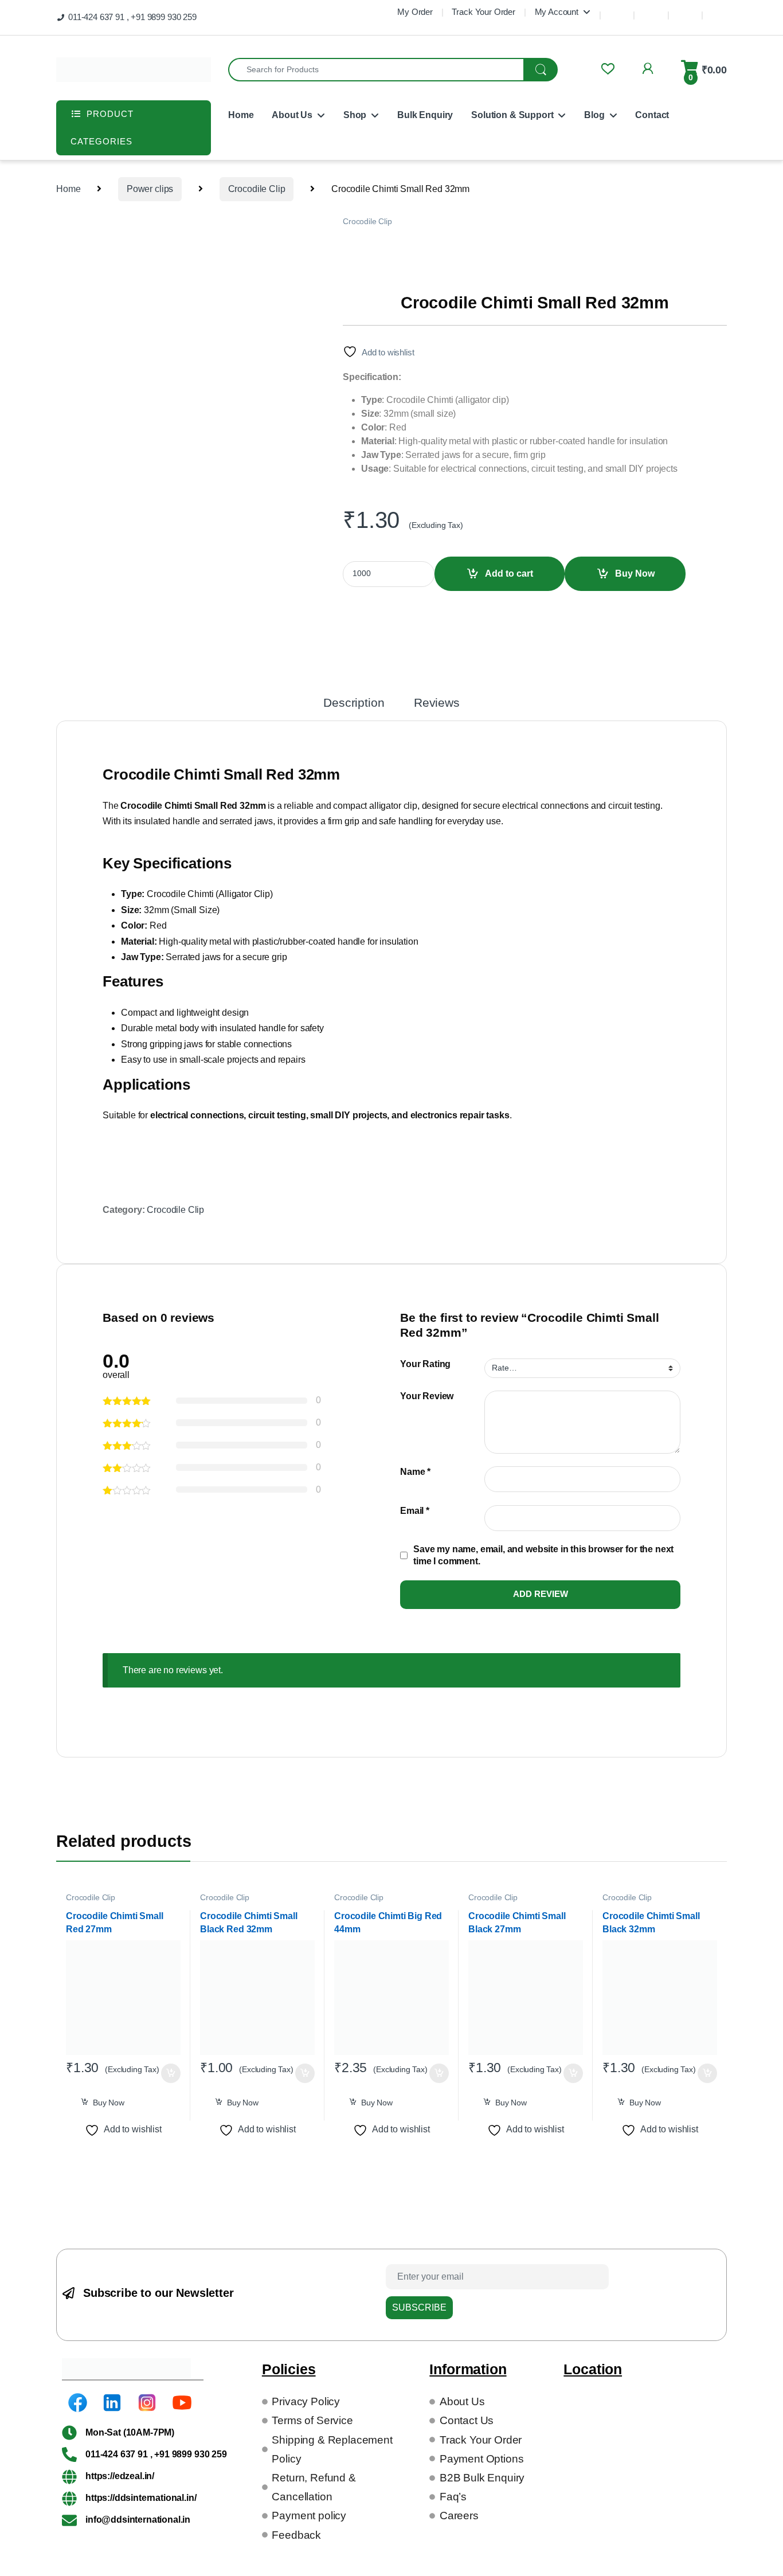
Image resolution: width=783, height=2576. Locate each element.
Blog (594, 115)
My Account (557, 12)
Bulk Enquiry (425, 115)
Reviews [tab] (437, 703)
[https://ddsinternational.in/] (69, 2498)
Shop (355, 115)
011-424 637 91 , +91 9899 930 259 (132, 17)
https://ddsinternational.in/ (141, 2498)
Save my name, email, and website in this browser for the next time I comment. (543, 1555)
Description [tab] (354, 703)
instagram (685, 10)
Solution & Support (512, 115)
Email (415, 1511)
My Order (415, 12)
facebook (617, 10)
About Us (292, 115)
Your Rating (425, 1364)
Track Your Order (483, 12)
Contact (652, 115)
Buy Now (635, 573)
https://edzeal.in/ (120, 2476)
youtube (719, 10)
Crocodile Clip (257, 189)
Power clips (150, 189)
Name (415, 1472)
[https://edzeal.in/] (69, 2476)
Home (241, 115)
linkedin (651, 10)
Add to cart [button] (171, 2073)
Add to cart (509, 573)
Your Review (427, 1396)
